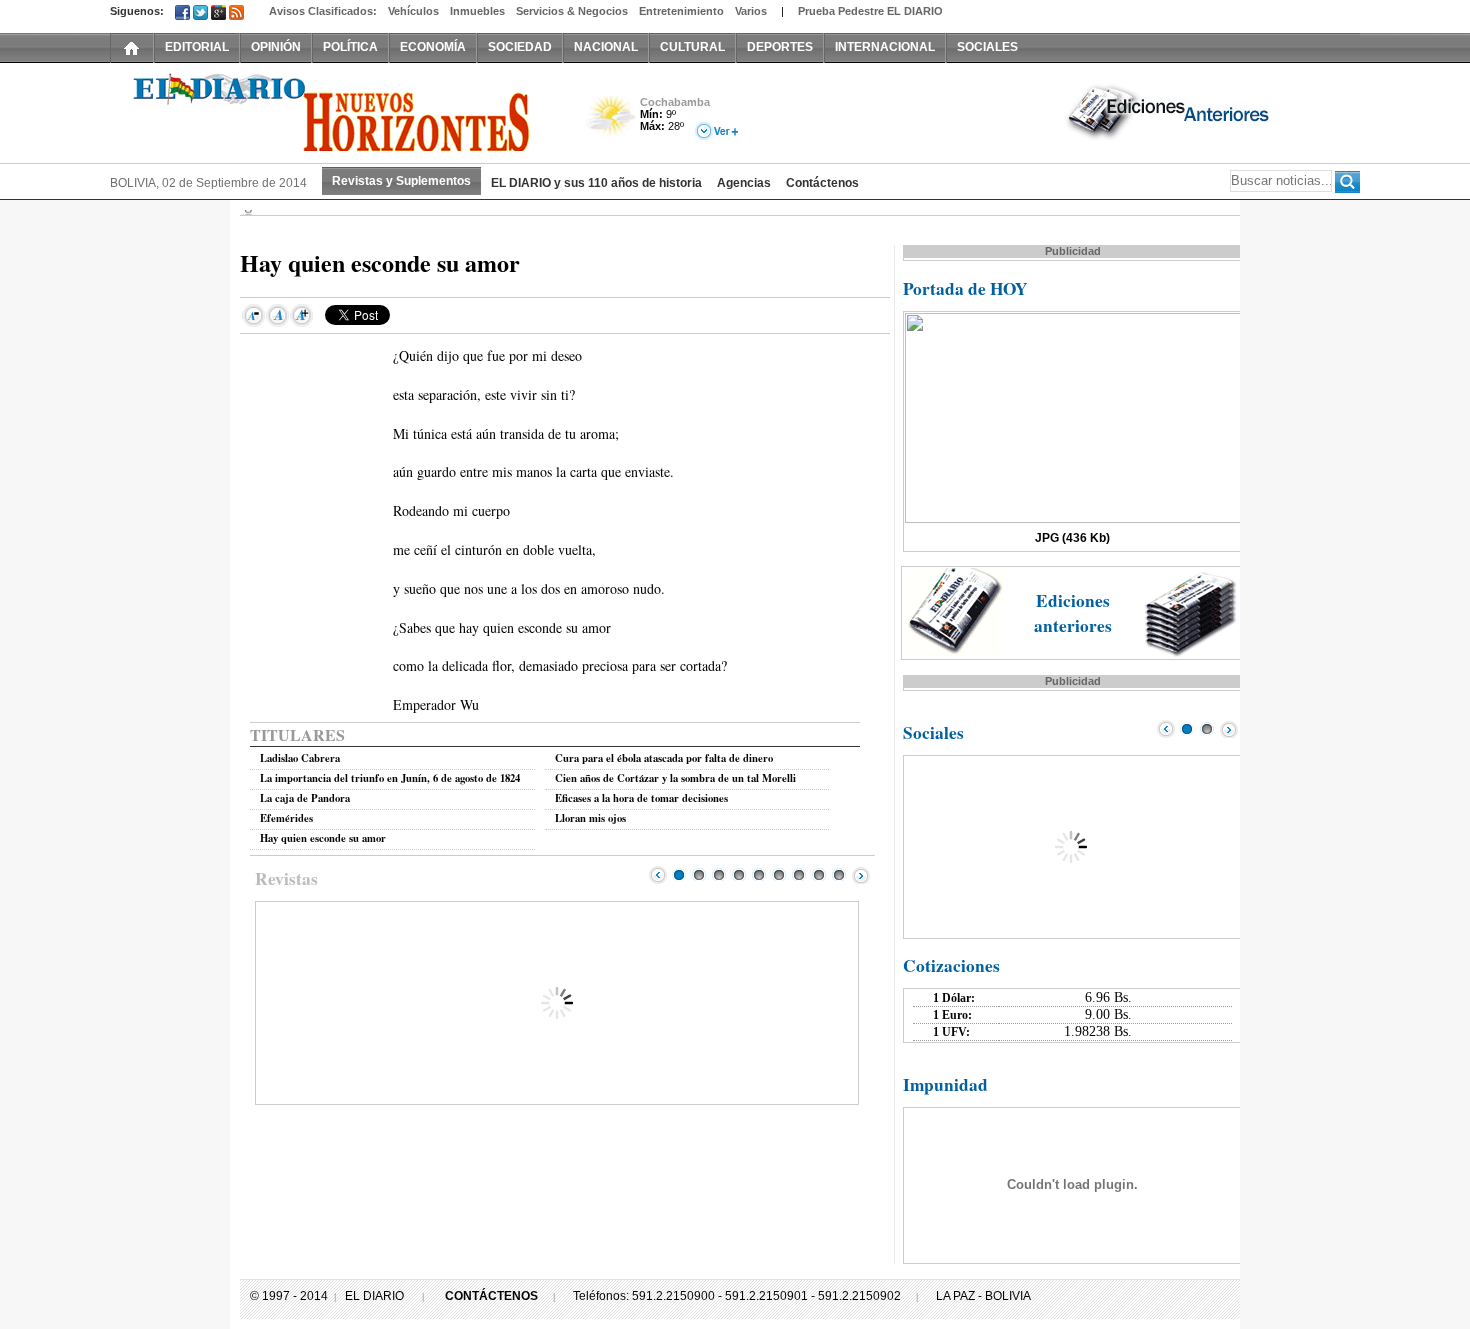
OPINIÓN (276, 47)
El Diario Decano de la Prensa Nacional (335, 111)
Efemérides (286, 818)
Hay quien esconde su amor (323, 838)
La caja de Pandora (305, 798)
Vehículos (413, 11)
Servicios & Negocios (572, 11)
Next (861, 875)
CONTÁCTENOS (491, 1296)
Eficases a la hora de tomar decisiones (641, 798)
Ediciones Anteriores (1170, 111)
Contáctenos (822, 183)
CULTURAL (692, 47)
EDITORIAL (197, 47)
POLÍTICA (350, 47)
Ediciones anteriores (1073, 613)
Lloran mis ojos (590, 818)
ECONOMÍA (433, 47)
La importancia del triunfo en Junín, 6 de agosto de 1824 (390, 778)
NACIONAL (606, 47)
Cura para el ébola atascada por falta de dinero (664, 758)
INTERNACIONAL (885, 47)
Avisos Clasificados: (323, 11)
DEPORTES (780, 47)
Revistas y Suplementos (401, 181)
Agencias (744, 183)
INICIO (132, 47)
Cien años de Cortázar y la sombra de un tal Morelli (675, 778)
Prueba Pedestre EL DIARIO (870, 11)
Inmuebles (477, 11)
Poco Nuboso (612, 123)
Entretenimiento (681, 11)
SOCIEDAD (520, 47)
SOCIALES (987, 47)
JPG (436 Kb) (1072, 538)
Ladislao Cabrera (300, 758)
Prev (658, 875)
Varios (751, 11)
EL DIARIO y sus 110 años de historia (596, 183)
